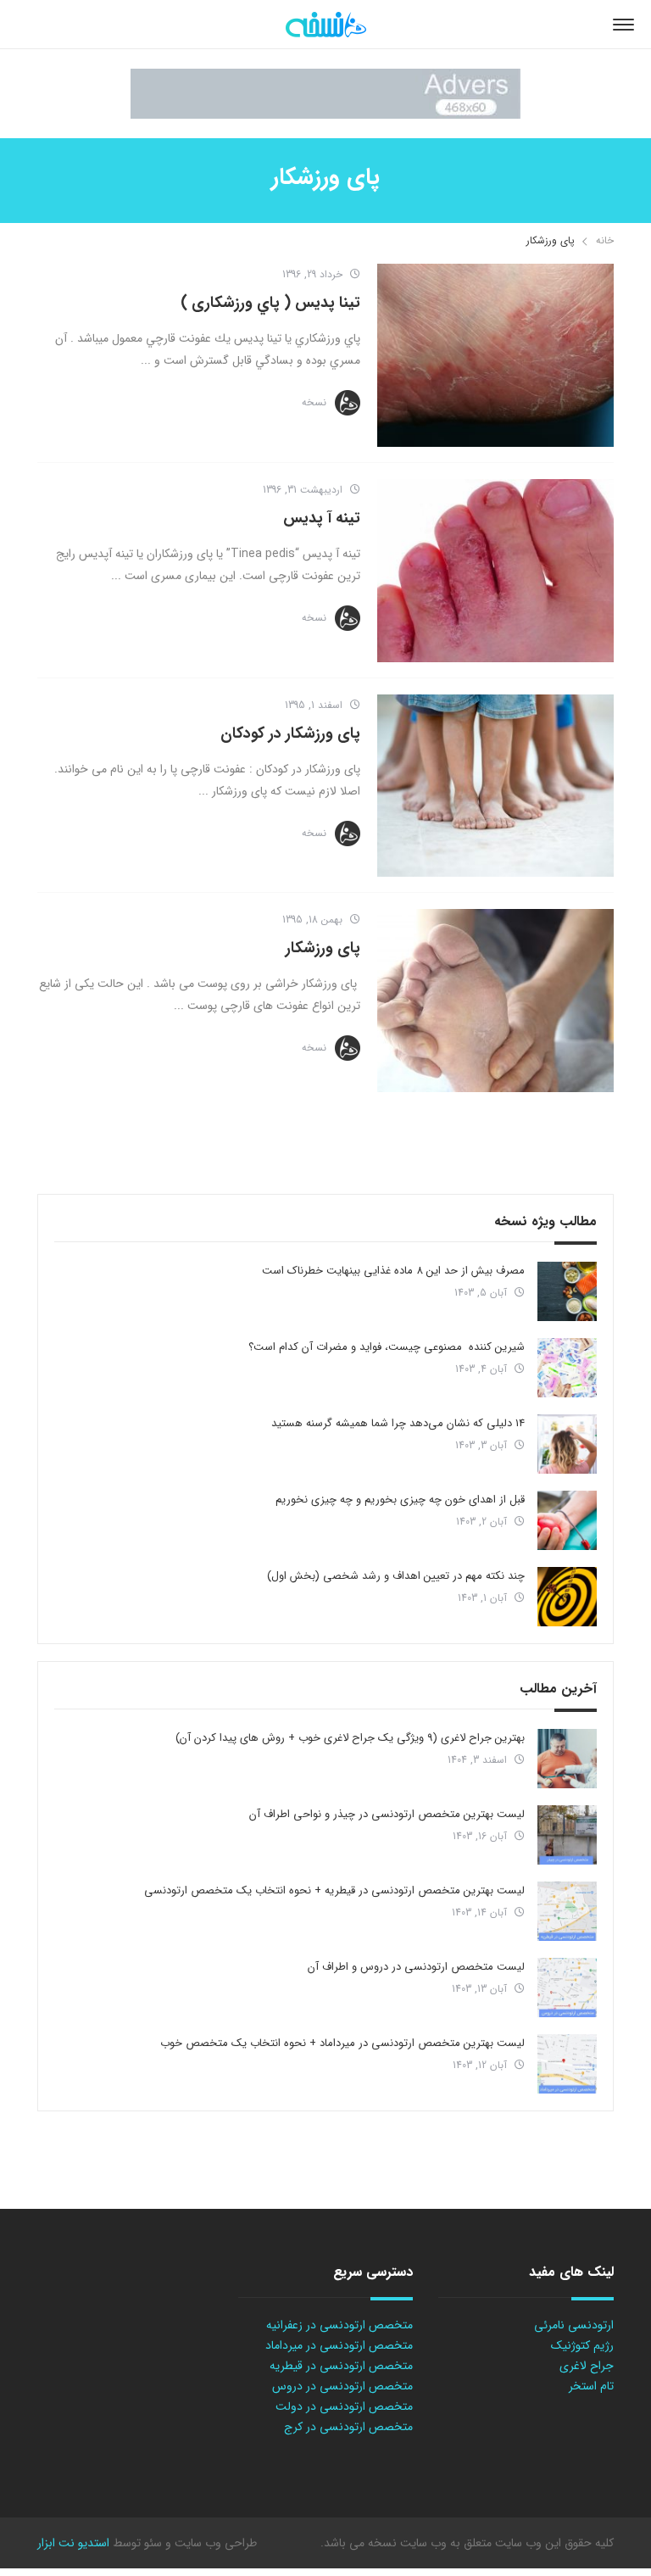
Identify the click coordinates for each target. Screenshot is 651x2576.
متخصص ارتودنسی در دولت (344, 2406)
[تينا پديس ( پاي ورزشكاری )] (495, 355)
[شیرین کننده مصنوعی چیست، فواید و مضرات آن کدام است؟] (567, 1368)
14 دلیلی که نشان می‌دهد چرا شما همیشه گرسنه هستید (398, 1423)
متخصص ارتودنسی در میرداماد (339, 2345)
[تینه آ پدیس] (495, 571)
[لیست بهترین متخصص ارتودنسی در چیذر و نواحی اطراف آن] (567, 1835)
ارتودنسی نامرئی (574, 2325)
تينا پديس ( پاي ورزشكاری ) (270, 303)
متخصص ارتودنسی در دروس (342, 2386)
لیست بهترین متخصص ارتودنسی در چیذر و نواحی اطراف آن (387, 1814)
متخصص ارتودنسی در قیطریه (341, 2366)
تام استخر (591, 2386)
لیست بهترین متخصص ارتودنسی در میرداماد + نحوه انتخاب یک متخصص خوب (342, 2043)
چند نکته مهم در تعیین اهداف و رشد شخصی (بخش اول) (396, 1576)
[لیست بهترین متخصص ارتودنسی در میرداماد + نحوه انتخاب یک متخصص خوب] (567, 2064)
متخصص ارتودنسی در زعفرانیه (339, 2325)
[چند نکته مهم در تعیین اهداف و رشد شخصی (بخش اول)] (567, 1597)
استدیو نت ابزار (73, 2543)
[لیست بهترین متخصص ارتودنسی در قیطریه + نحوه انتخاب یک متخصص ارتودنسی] (567, 1911)
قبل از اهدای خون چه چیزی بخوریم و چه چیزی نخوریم (400, 1500)
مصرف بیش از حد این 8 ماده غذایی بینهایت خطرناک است (393, 1271)
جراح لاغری (587, 2366)
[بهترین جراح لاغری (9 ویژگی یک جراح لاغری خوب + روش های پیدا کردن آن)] (567, 1759)
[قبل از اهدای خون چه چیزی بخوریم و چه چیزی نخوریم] (567, 1520)
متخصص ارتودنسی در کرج (348, 2427)
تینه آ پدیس (322, 518)
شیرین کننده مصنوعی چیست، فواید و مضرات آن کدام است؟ (387, 1347)
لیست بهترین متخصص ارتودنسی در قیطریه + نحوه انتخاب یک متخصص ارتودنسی (334, 1890)
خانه (605, 240)
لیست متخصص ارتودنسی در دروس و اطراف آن (416, 1967)
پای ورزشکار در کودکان (290, 733)
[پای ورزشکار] (495, 1001)
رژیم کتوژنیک (582, 2345)
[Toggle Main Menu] (623, 25)
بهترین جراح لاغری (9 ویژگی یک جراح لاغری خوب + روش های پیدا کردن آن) (350, 1738)
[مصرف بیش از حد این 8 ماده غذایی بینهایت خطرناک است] (567, 1291)
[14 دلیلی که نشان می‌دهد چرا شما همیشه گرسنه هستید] (567, 1444)
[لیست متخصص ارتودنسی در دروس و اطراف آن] (567, 1988)
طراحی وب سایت (214, 2543)
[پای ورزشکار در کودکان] (495, 786)
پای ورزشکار (323, 948)
